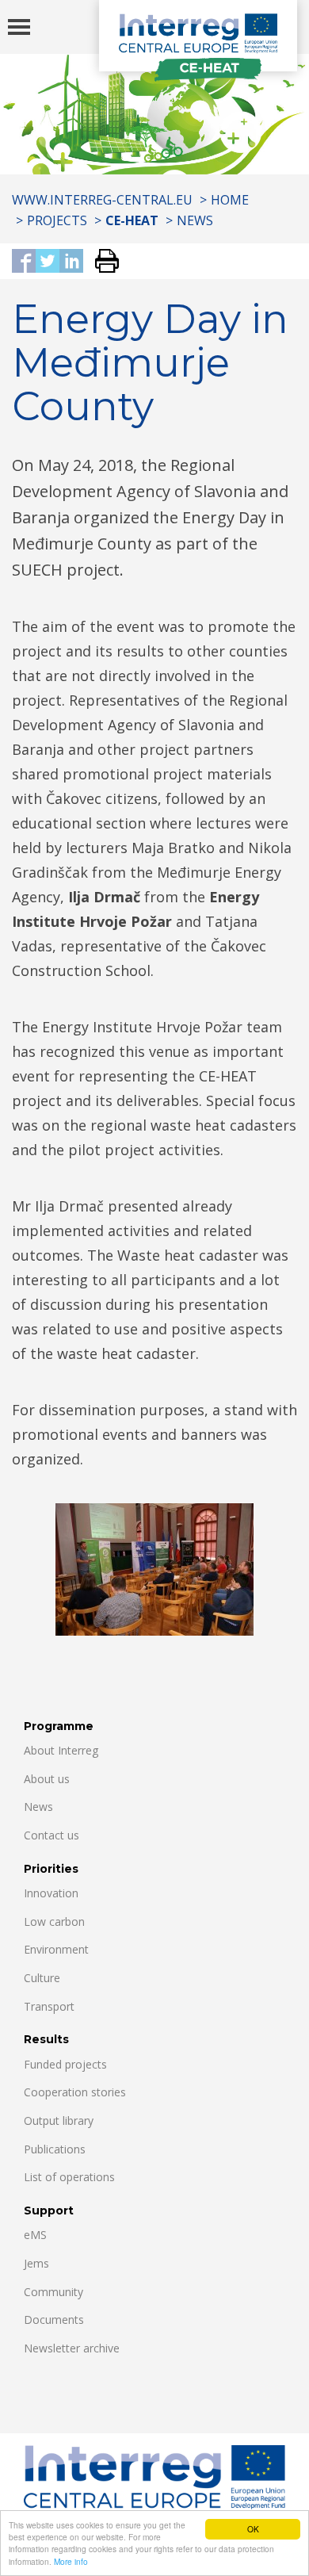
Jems (36, 2263)
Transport (49, 2006)
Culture (42, 1978)
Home (230, 200)
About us (47, 1779)
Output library (59, 2121)
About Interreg (61, 1750)
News (195, 220)
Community (53, 2292)
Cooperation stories (75, 2092)
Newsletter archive (72, 2348)
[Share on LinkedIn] (71, 262)
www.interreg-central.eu (102, 200)
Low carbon (54, 1921)
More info (71, 2561)
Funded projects (65, 2064)
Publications (55, 2149)
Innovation (51, 1893)
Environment (56, 1949)
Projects (57, 220)
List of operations (69, 2177)
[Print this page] (101, 262)
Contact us (51, 1835)
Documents (54, 2320)
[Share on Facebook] (24, 262)
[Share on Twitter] (48, 262)
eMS (35, 2235)
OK (253, 2529)
